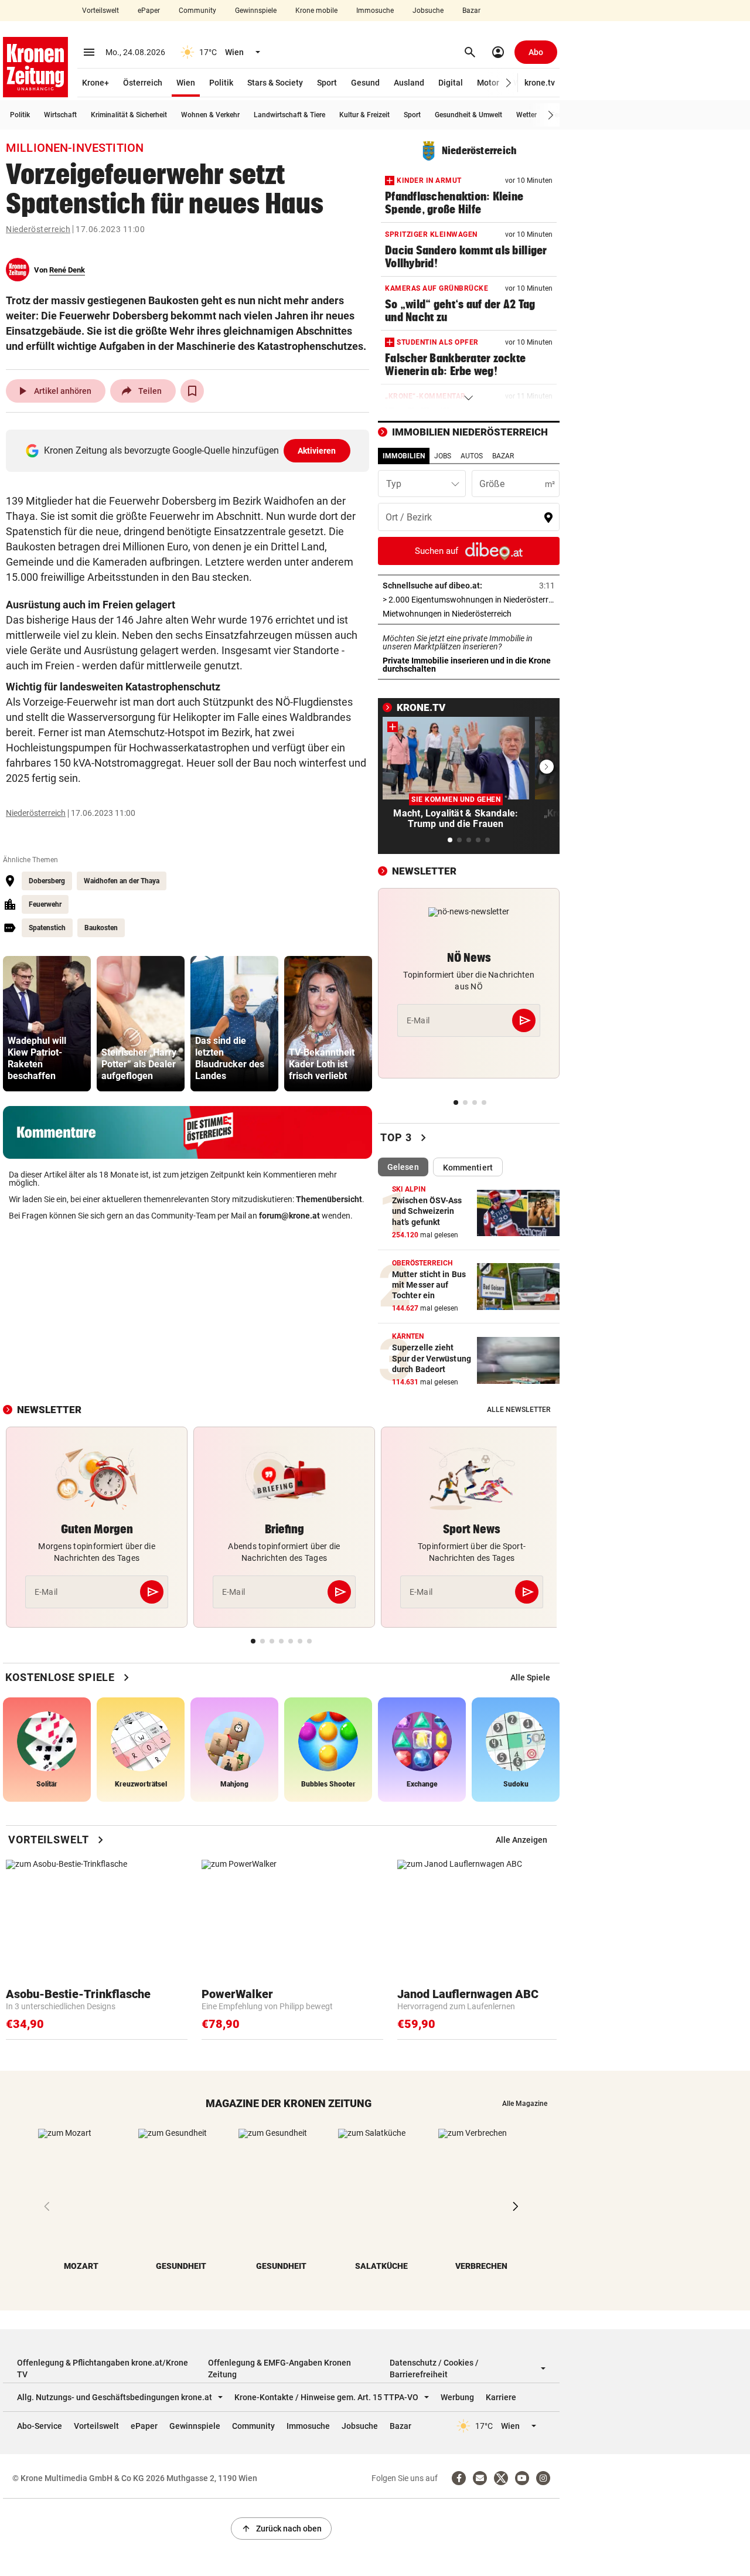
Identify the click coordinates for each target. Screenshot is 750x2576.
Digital (451, 83)
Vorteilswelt (100, 11)
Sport (327, 83)
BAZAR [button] (503, 456)
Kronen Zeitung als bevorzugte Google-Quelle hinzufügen (190, 450)
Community (197, 11)
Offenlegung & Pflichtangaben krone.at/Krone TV (103, 2369)
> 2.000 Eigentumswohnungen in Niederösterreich (469, 600)
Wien (186, 83)
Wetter (526, 115)
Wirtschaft (60, 115)
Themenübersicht (329, 1199)
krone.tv (540, 83)
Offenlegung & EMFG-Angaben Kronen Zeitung (279, 2369)
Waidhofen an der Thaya (122, 881)
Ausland (409, 83)
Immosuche (375, 11)
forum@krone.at (289, 1216)
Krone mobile (316, 11)
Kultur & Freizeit (364, 115)
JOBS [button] (443, 456)
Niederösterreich (38, 229)
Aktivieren (317, 451)
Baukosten (101, 928)
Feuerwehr (45, 904)
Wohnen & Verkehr (210, 115)
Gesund (365, 83)
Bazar (471, 11)
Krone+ (96, 83)
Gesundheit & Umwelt (468, 115)
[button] (509, 83)
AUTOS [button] (472, 456)
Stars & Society (275, 83)
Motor (488, 83)
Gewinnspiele (256, 11)
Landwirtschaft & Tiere (289, 115)
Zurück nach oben (281, 2529)
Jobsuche (428, 11)
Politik (221, 83)
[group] (47, 1024)
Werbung (457, 2397)
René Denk (67, 270)
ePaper (149, 11)
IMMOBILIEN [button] (404, 456)
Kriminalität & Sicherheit (129, 115)
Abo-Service (40, 2426)
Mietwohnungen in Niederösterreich (469, 614)
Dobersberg (47, 881)
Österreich (143, 83)
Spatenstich (47, 928)
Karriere (501, 2397)
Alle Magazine (525, 2104)
